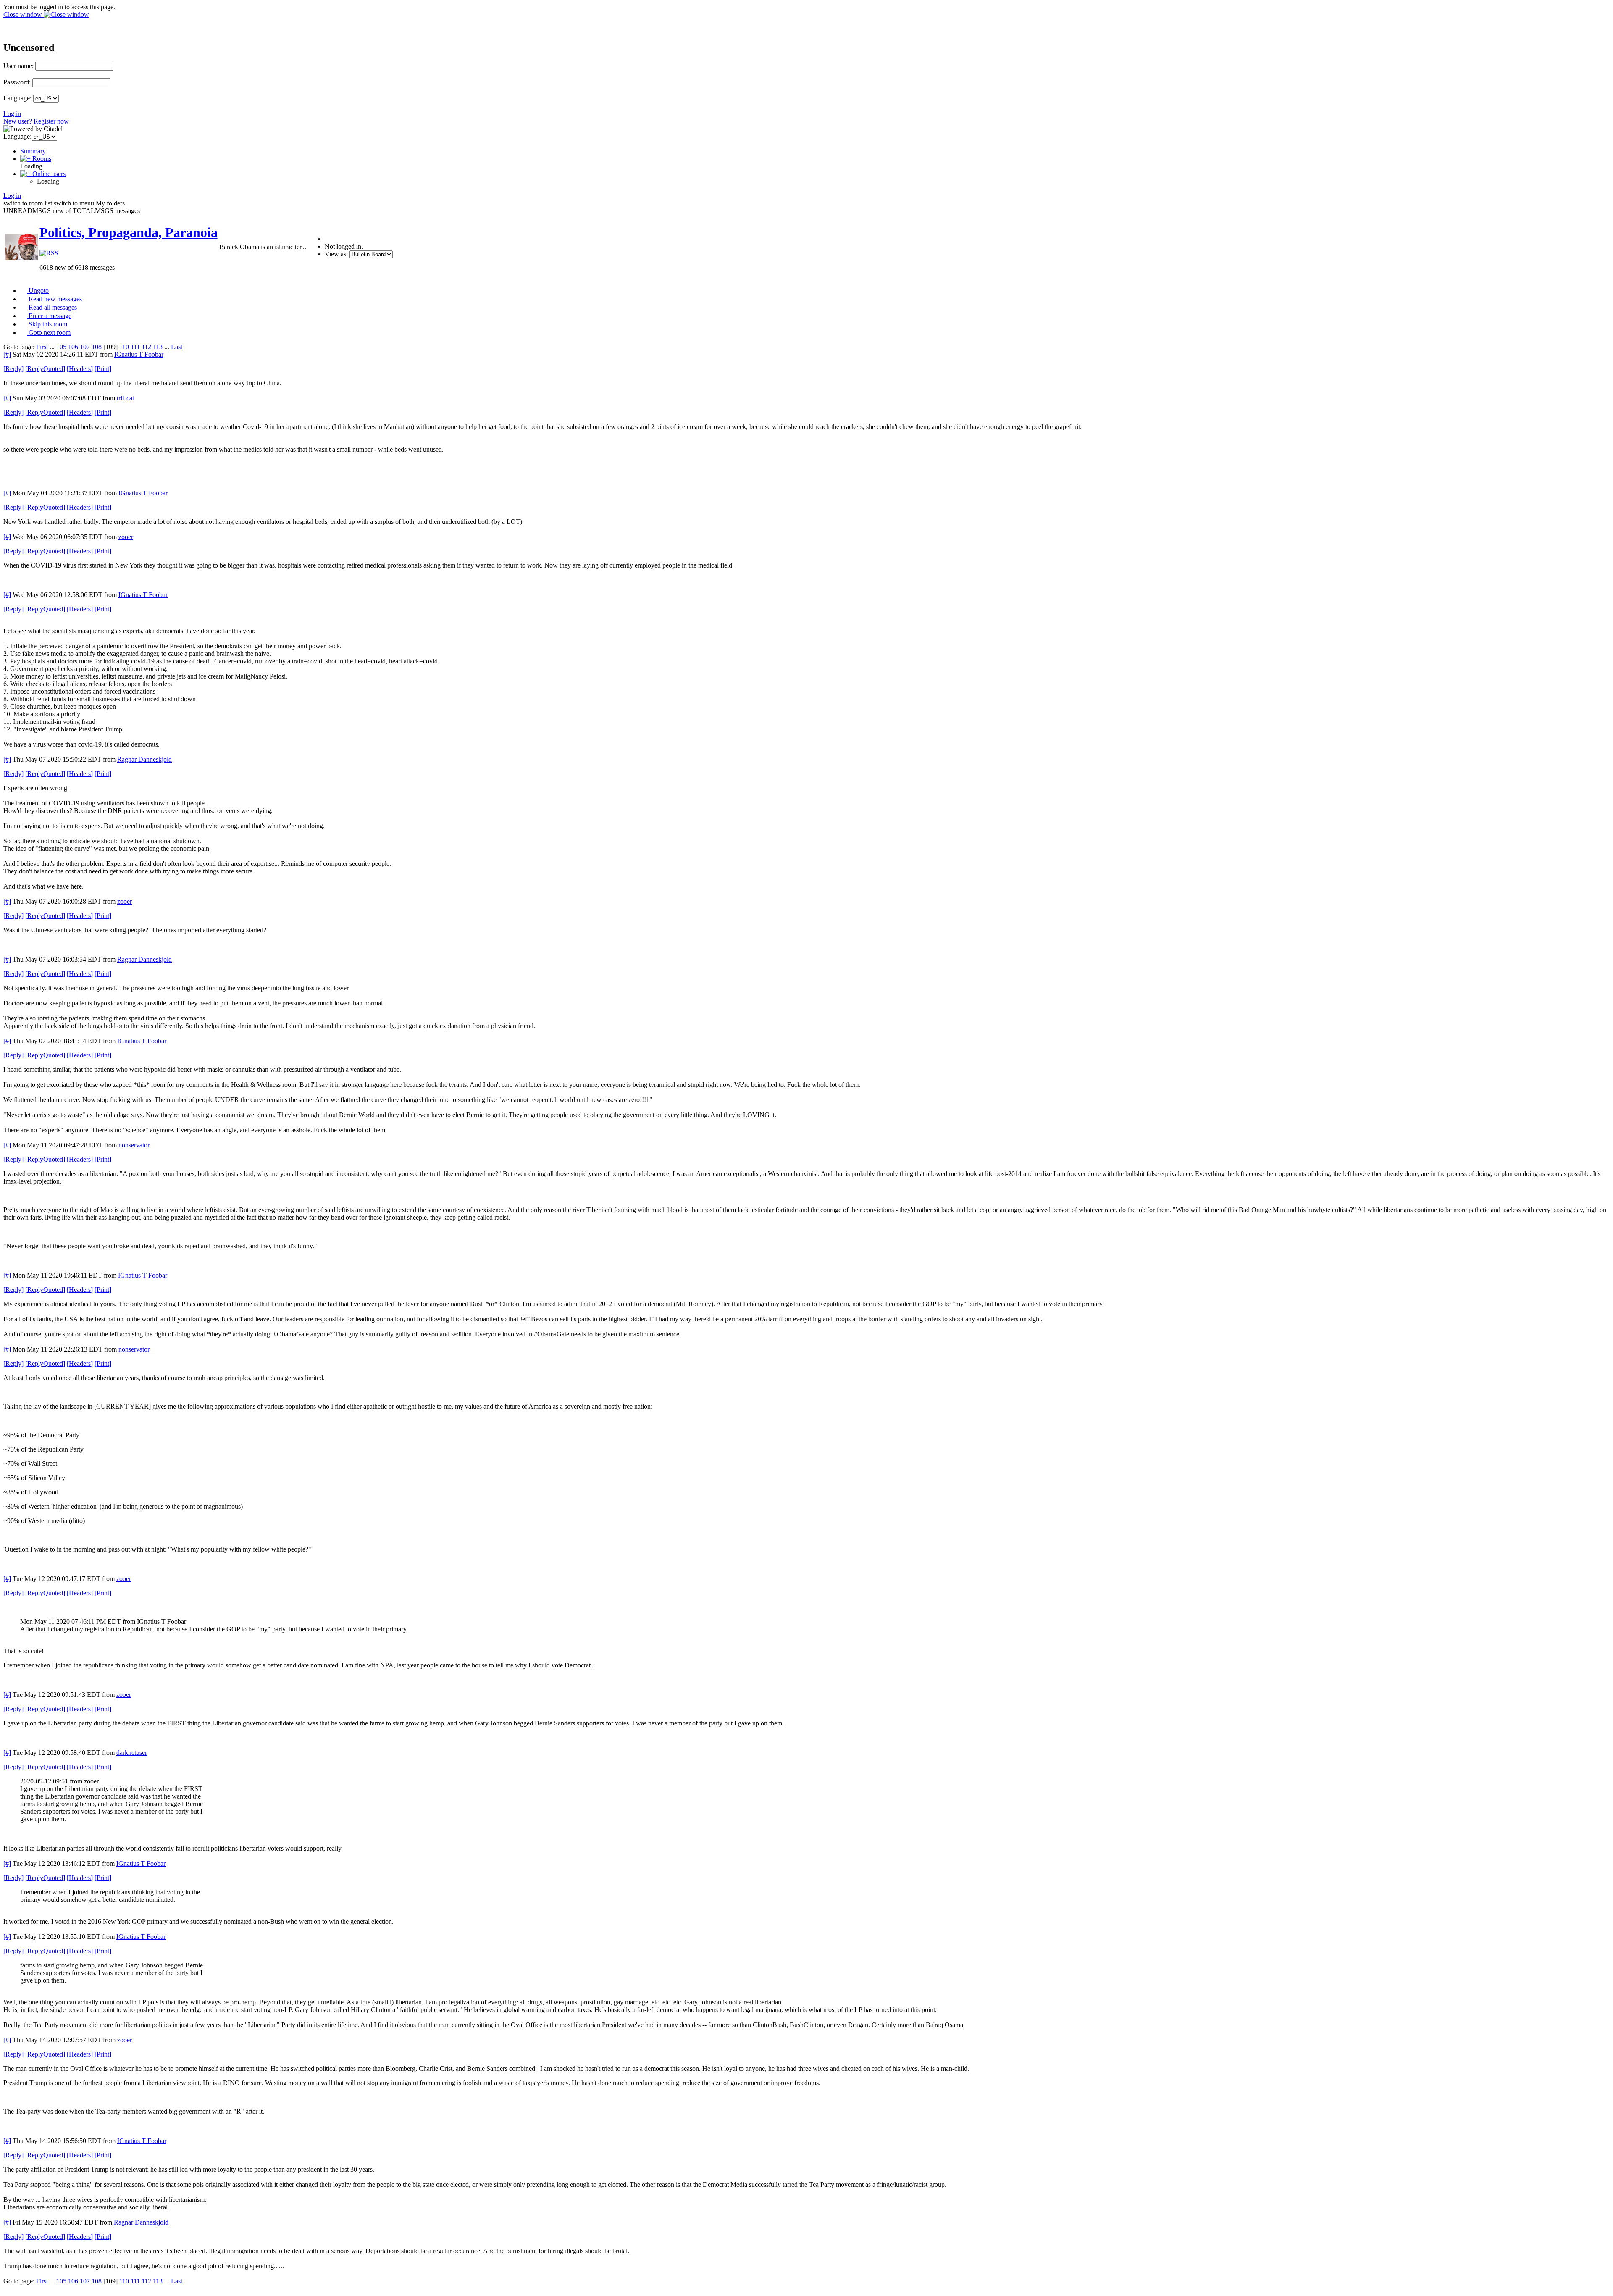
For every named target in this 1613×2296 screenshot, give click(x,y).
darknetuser (132, 1753)
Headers (80, 369)
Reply (13, 369)
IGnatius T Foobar (139, 354)
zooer (126, 537)
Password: (17, 82)
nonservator (134, 1145)
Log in (12, 114)
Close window (24, 14)
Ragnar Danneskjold (144, 759)
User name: (18, 66)
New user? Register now (36, 121)
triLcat (125, 398)
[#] (7, 354)
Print (103, 369)
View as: (336, 254)
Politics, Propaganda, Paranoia (129, 232)
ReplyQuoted (45, 369)
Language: (17, 98)
